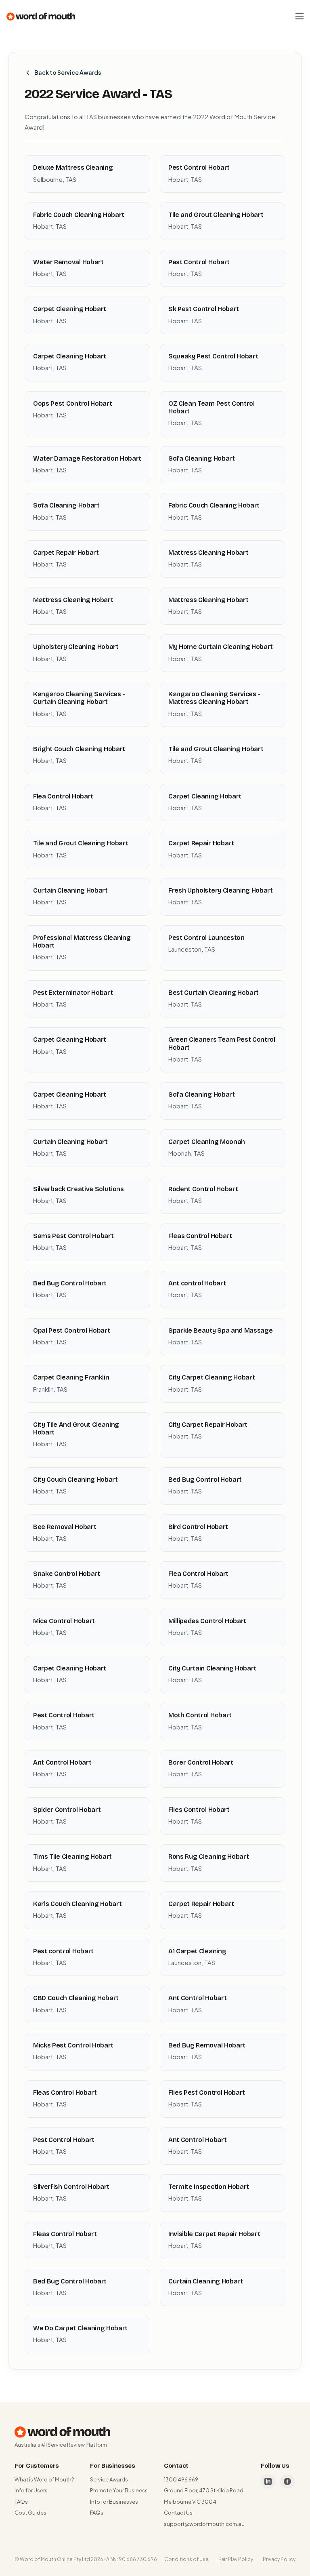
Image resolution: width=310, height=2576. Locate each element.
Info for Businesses (114, 2502)
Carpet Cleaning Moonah (207, 1142)
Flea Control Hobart (63, 796)
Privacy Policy (279, 2559)
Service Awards (109, 2479)
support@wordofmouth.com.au (204, 2524)
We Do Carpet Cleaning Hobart (80, 2328)
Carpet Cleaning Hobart (70, 309)
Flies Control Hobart (199, 1810)
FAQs (21, 2502)
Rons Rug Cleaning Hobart (208, 1857)
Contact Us (178, 2513)
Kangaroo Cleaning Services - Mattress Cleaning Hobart (214, 698)
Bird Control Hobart (198, 1527)
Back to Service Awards (68, 72)
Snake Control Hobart (67, 1574)
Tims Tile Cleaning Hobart (72, 1857)
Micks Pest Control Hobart (73, 2045)
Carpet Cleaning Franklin (71, 1377)
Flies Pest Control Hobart (207, 2093)
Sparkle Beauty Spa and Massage (220, 1330)
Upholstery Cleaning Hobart (76, 647)
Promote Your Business (119, 2490)
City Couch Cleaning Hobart (75, 1480)
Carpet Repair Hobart (66, 553)
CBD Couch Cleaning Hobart (76, 1998)
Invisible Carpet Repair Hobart (214, 2234)
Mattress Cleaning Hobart (208, 553)
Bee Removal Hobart (65, 1527)
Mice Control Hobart (64, 1621)
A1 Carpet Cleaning (197, 1951)
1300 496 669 (181, 2479)
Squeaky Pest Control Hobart (213, 356)
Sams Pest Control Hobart (73, 1236)
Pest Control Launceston (206, 938)
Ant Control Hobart (62, 1762)
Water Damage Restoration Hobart (87, 458)
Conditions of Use (186, 2559)
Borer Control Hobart (201, 1762)
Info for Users (31, 2490)
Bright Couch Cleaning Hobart (79, 749)
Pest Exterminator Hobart (73, 993)
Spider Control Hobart (67, 1810)
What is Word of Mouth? (44, 2479)
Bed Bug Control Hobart (70, 1283)
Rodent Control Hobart (203, 1189)
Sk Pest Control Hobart (204, 309)
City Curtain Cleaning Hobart (212, 1668)
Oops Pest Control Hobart (72, 403)
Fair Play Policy (236, 2559)
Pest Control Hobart (199, 167)
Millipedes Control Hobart (207, 1621)
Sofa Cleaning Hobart (202, 458)
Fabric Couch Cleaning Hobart (79, 215)
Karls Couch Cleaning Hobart (77, 1904)
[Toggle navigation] (300, 16)
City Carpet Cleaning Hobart (212, 1377)
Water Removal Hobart (68, 262)
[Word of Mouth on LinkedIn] (268, 2481)
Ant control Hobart (197, 1283)
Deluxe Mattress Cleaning (73, 167)
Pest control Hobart (63, 1951)
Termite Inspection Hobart (209, 2187)
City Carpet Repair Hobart (208, 1425)
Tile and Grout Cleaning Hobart (216, 215)
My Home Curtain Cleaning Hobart (221, 647)
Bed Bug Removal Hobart (207, 2045)
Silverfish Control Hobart (71, 2187)
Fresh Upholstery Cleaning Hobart (221, 890)
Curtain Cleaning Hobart (70, 890)
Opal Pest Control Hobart (71, 1330)
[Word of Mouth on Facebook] (287, 2481)
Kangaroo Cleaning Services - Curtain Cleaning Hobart (79, 698)
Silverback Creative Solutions (79, 1189)
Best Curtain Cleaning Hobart (214, 993)
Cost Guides (30, 2513)
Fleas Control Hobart (200, 1236)
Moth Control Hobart (200, 1715)
